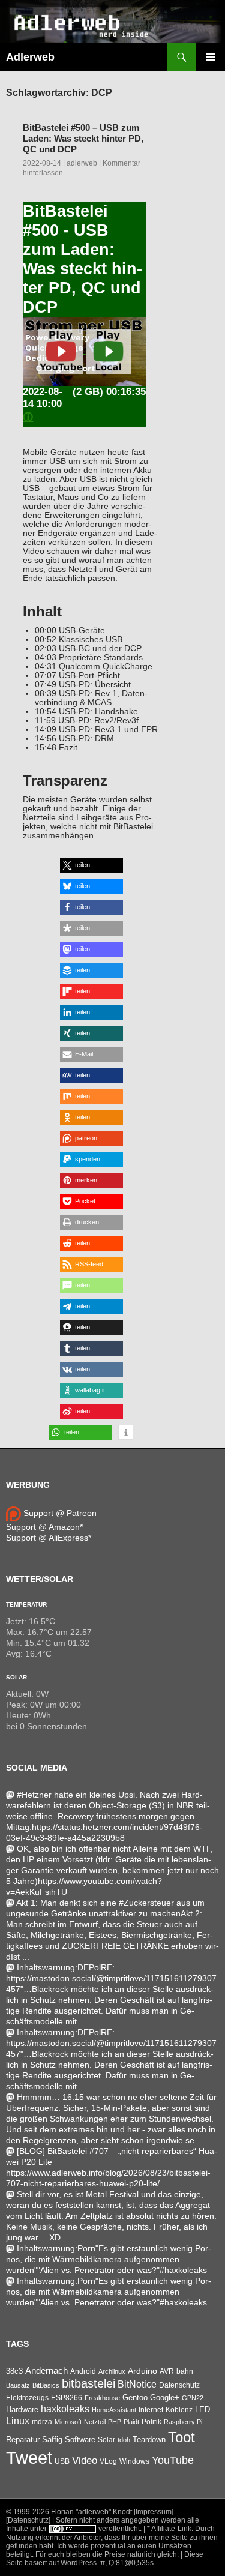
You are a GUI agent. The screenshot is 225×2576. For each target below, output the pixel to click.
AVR (167, 2371)
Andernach (46, 2371)
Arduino (142, 2371)
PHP (115, 2422)
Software (80, 2439)
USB (62, 2461)
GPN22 (193, 2398)
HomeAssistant (114, 2410)
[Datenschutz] (28, 2520)
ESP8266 (67, 2398)
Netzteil (95, 2422)
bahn (185, 2371)
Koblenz (179, 2410)
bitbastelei (88, 2383)
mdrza (42, 2422)
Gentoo (135, 2397)
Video (85, 2460)
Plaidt (131, 2422)
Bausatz (18, 2385)
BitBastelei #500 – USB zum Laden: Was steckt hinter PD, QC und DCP (83, 138)
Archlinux (112, 2371)
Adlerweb (30, 57)
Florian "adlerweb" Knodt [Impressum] (112, 2512)
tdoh (124, 2440)
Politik (151, 2422)
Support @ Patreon (59, 1513)
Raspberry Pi (183, 2422)
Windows (134, 2461)
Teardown (149, 2439)
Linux (18, 2421)
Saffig (52, 2440)
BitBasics (46, 2385)
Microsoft (68, 2422)
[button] (91, 865)
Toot (181, 2437)
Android (83, 2371)
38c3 (14, 2371)
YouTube (173, 2460)
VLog (108, 2461)
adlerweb (82, 163)
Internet (151, 2409)
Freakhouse (102, 2398)
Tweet (29, 2457)
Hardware (22, 2410)
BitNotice (137, 2384)
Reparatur (23, 2439)
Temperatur (26, 1605)
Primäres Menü (211, 57)
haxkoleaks (65, 2409)
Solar (16, 1677)
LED (202, 2410)
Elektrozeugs (27, 2398)
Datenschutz (179, 2385)
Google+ (165, 2397)
